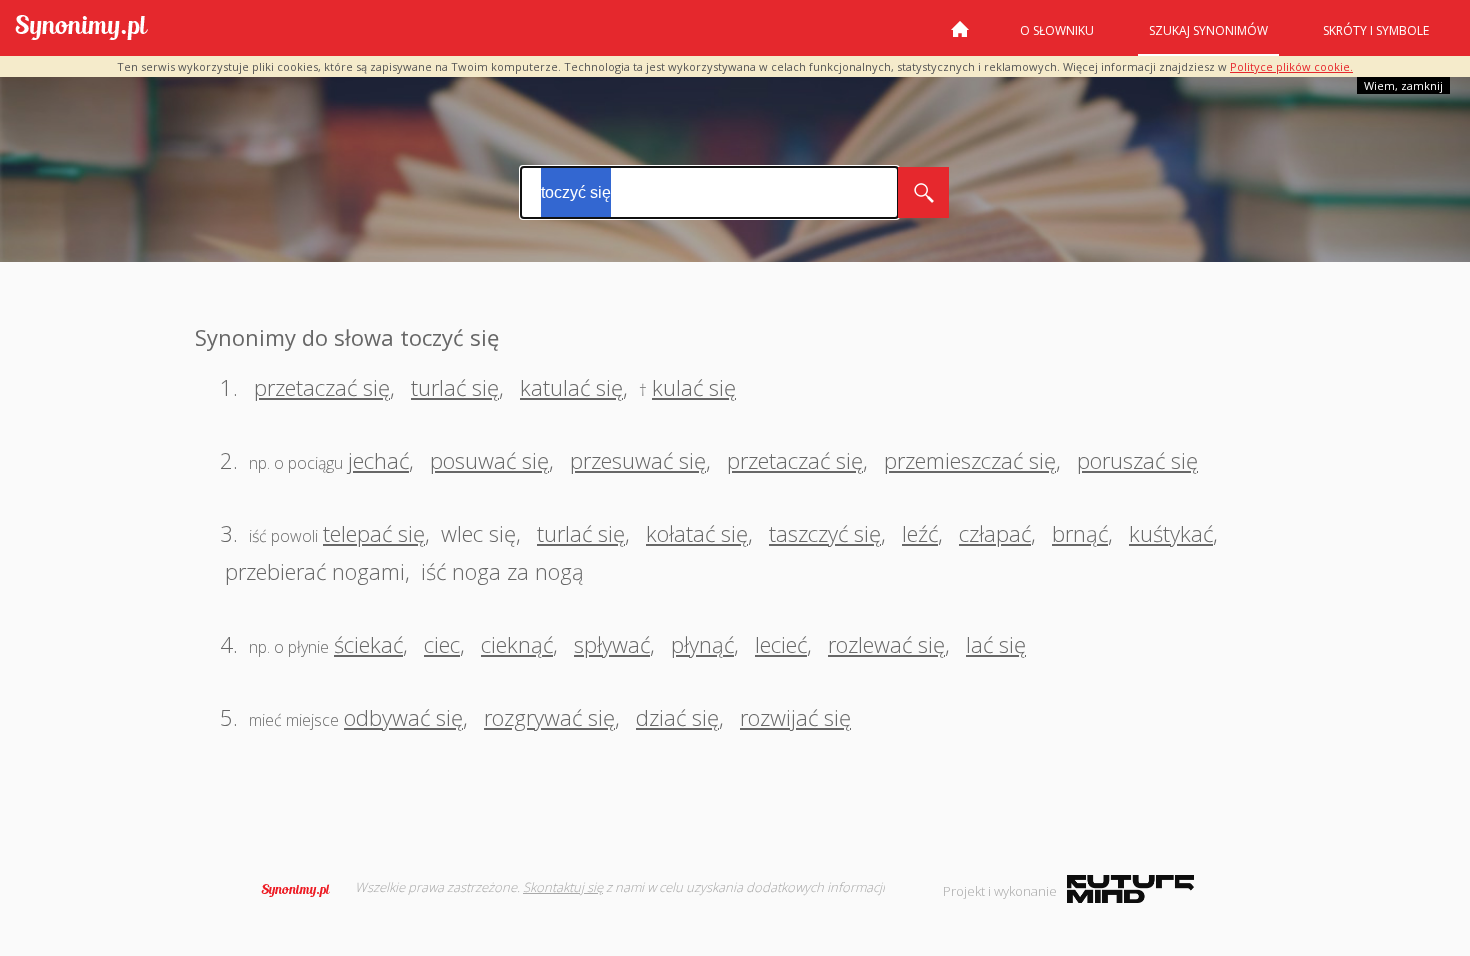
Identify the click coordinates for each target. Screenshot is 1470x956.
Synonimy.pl (81, 28)
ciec (442, 644)
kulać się (694, 387)
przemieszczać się (970, 460)
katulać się (571, 387)
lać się (996, 644)
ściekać (368, 644)
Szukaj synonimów (1208, 30)
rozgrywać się (549, 717)
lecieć (781, 644)
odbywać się (403, 717)
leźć (920, 533)
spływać (612, 644)
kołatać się (697, 533)
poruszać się (1137, 460)
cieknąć (517, 644)
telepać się (374, 533)
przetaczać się (322, 387)
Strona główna (960, 37)
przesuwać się (638, 460)
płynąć (702, 644)
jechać (378, 460)
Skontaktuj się (563, 887)
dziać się (677, 717)
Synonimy (302, 890)
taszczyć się (825, 533)
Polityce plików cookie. (1291, 66)
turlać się (455, 387)
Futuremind (1130, 889)
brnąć (1080, 533)
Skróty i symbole (1376, 30)
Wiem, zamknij (1403, 85)
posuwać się (489, 460)
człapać (995, 533)
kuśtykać (1171, 533)
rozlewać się (886, 644)
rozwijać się (795, 717)
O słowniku (1057, 30)
